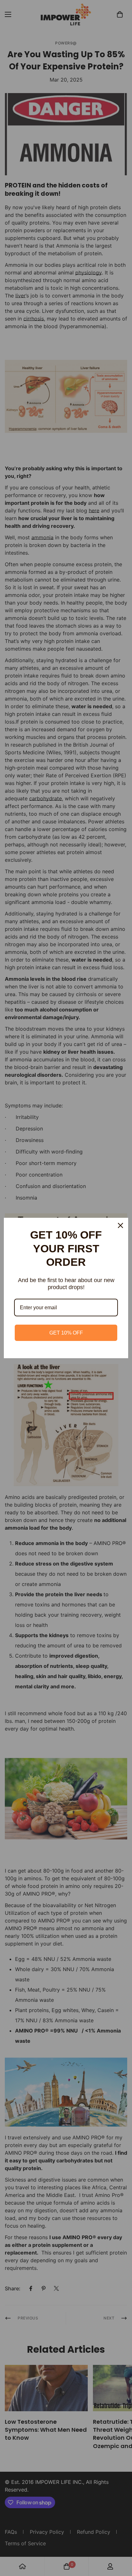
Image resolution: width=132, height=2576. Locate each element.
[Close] (120, 1225)
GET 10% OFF (66, 1333)
